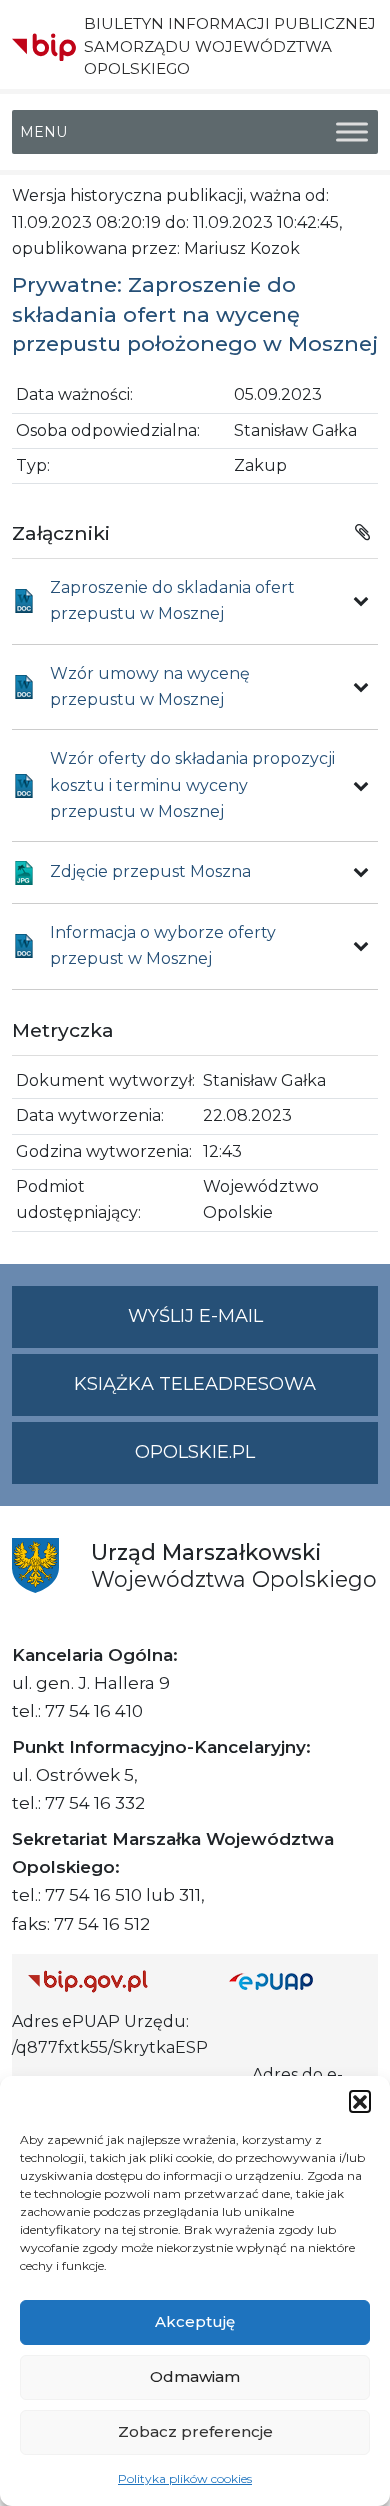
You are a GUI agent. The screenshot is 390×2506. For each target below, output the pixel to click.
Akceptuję (195, 2321)
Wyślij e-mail (253, 1326)
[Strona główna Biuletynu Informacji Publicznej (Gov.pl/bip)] (112, 1981)
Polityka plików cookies (185, 2478)
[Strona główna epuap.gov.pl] (295, 1981)
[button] (360, 2101)
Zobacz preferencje (195, 2431)
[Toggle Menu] (352, 132)
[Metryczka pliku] (361, 601)
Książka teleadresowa (195, 1384)
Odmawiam (195, 2376)
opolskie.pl (195, 1452)
